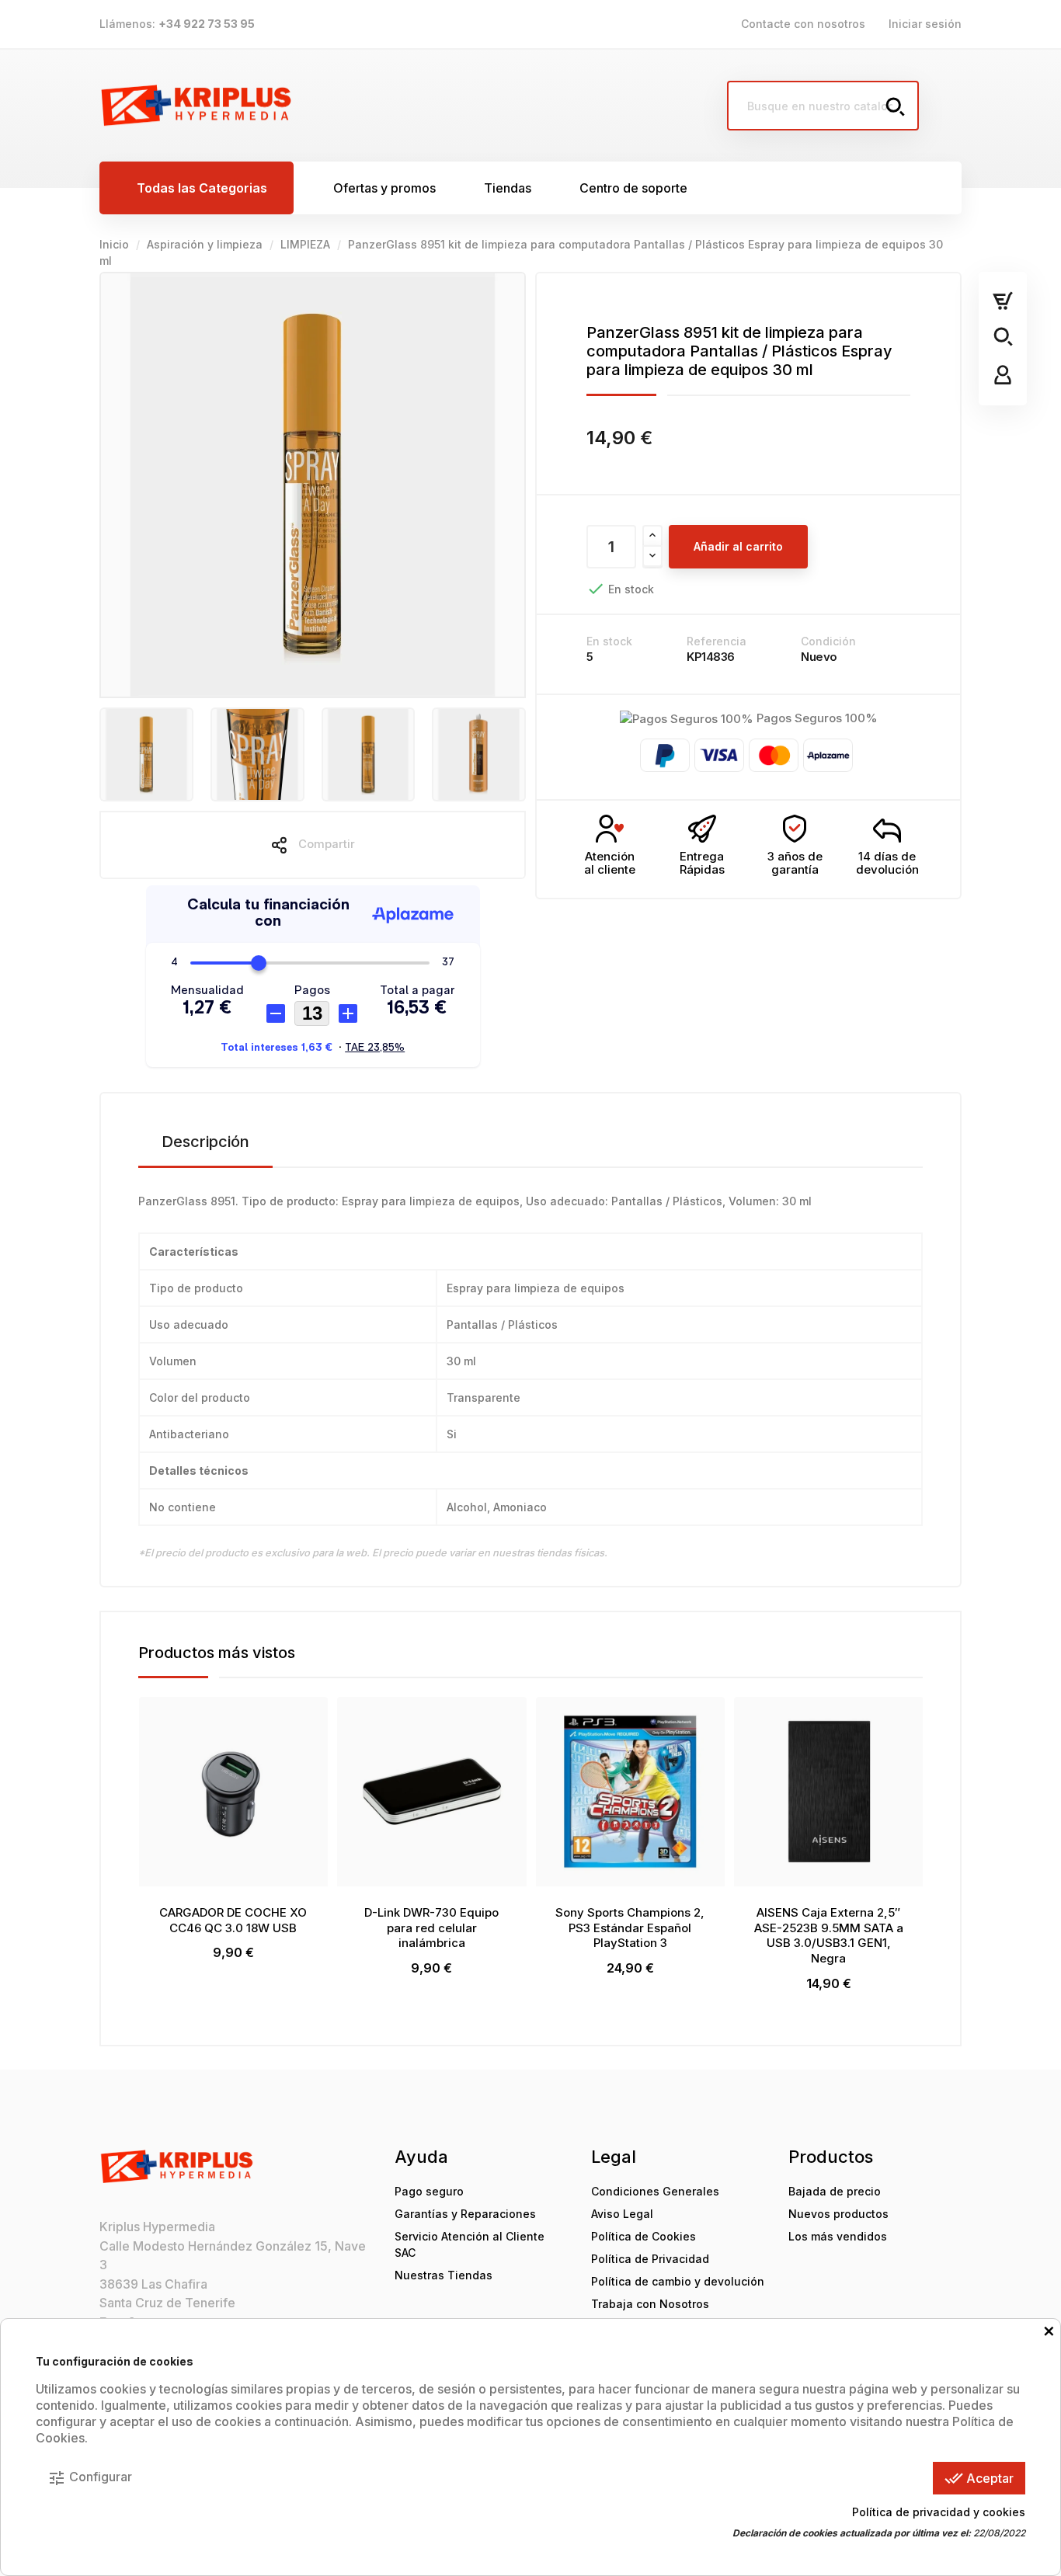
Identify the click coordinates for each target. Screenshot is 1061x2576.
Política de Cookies (644, 2236)
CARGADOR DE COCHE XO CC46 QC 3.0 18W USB (233, 1920)
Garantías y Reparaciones (465, 2214)
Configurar (90, 2478)
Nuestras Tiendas (444, 2275)
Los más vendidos (838, 2236)
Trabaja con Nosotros (650, 2304)
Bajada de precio (835, 2191)
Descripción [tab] (205, 1142)
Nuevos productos (838, 2214)
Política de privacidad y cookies (939, 2512)
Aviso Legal (622, 2214)
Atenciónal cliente (610, 863)
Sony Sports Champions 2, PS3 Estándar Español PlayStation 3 (630, 1928)
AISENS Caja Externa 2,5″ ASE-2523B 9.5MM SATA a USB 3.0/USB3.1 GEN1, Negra (829, 1935)
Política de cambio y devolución (678, 2281)
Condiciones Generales (655, 2191)
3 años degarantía (795, 863)
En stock (609, 641)
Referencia (717, 641)
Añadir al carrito (738, 546)
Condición (828, 641)
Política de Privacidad (650, 2259)
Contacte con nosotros (803, 24)
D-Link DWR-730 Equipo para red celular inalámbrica (431, 1928)
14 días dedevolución (887, 863)
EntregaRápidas (702, 863)
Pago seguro (429, 2191)
